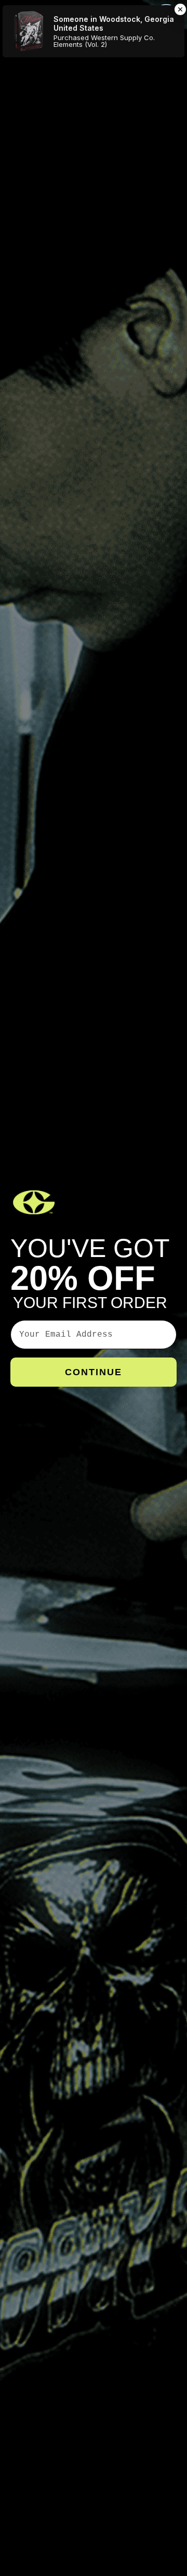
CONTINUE (94, 1372)
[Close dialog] (166, 16)
